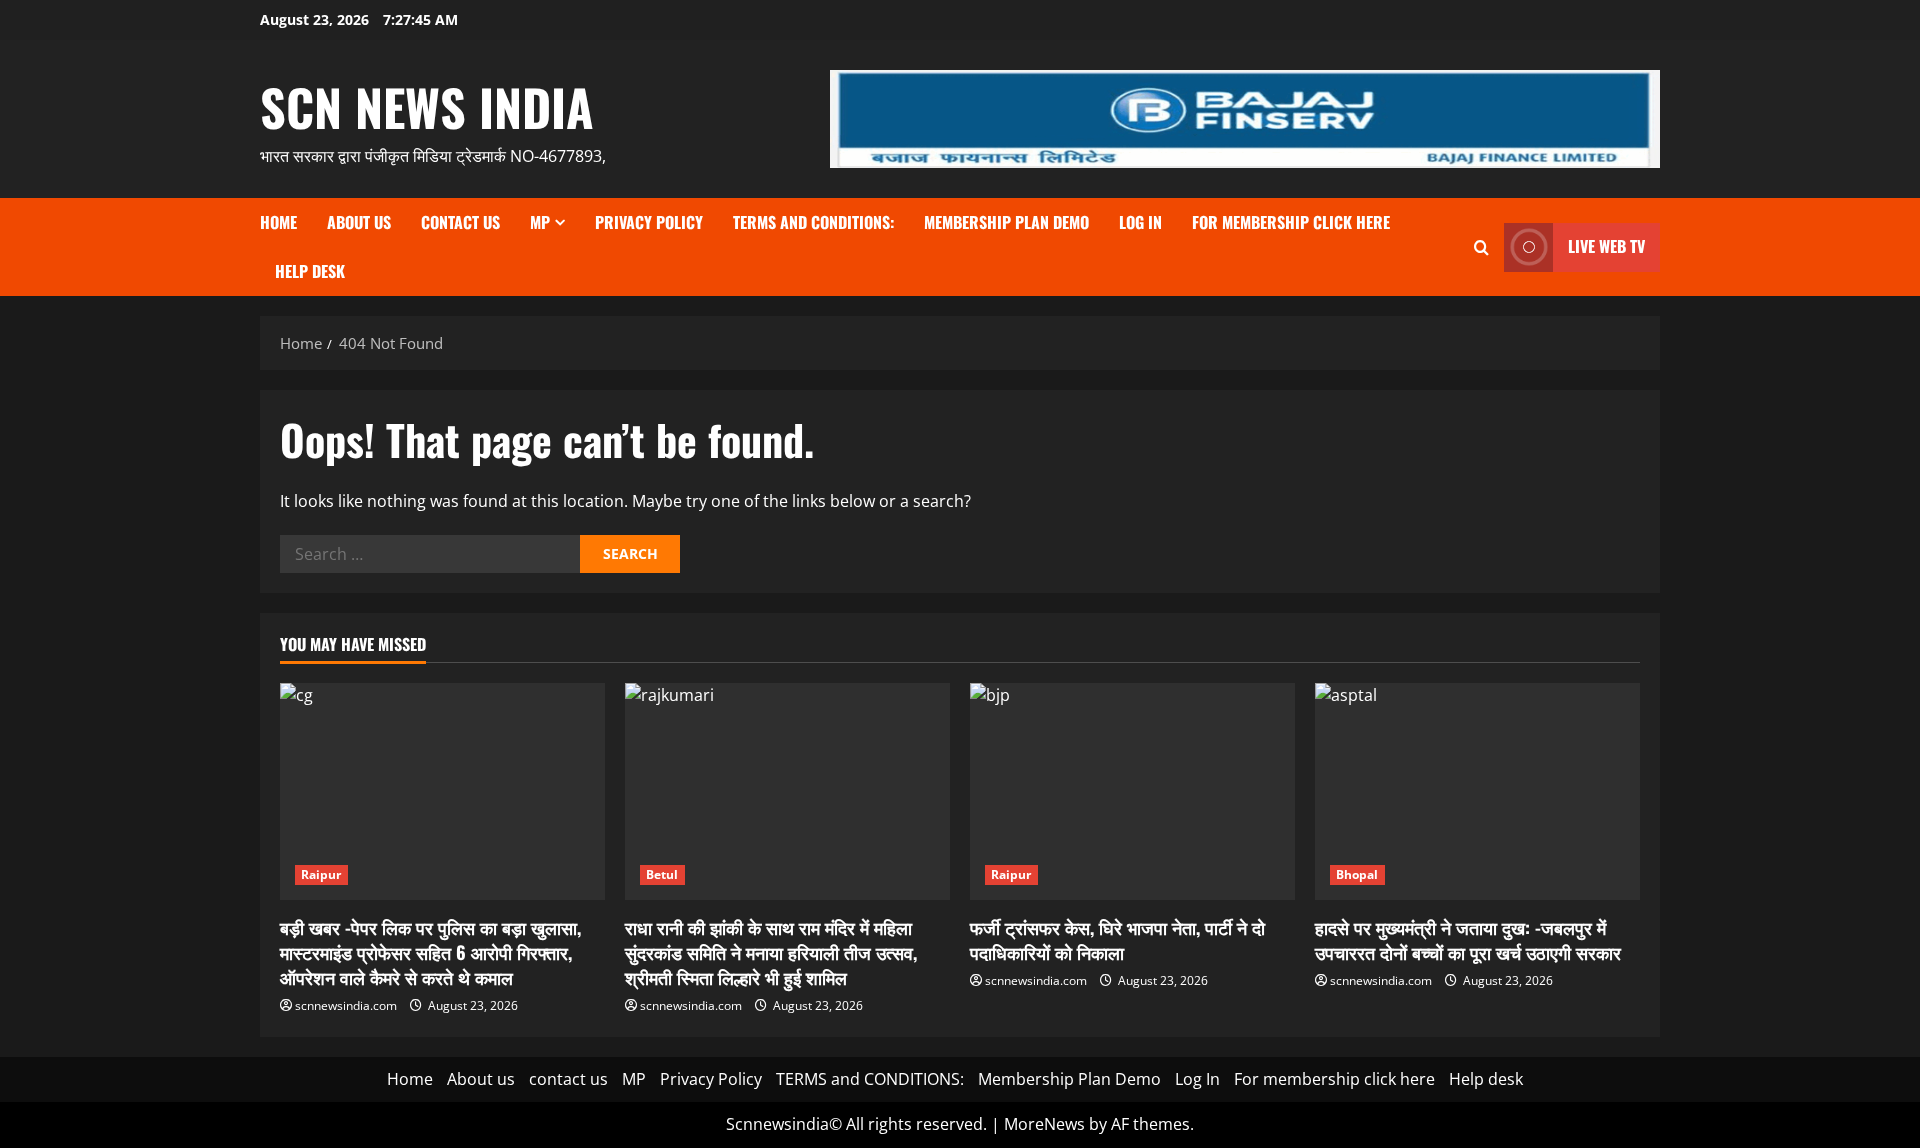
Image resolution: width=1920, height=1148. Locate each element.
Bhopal (1357, 874)
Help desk (310, 271)
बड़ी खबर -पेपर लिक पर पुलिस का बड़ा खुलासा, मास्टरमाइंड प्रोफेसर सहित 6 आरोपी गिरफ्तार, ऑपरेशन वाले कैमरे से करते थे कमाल (430, 952)
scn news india (427, 106)
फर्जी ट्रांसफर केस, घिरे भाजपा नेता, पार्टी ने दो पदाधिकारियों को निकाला (1117, 939)
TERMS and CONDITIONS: (813, 222)
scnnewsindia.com (346, 1005)
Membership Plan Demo (1006, 222)
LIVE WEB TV (1606, 246)
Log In (1140, 222)
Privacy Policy (649, 222)
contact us (460, 222)
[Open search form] (1481, 247)
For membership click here (1291, 222)
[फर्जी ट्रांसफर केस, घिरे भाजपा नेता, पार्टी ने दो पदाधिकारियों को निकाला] (1132, 791)
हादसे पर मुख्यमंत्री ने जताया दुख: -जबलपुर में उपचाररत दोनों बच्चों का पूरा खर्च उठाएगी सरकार (1468, 939)
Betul (662, 874)
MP (540, 222)
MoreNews (1044, 1124)
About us (359, 222)
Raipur (321, 874)
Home (278, 222)
